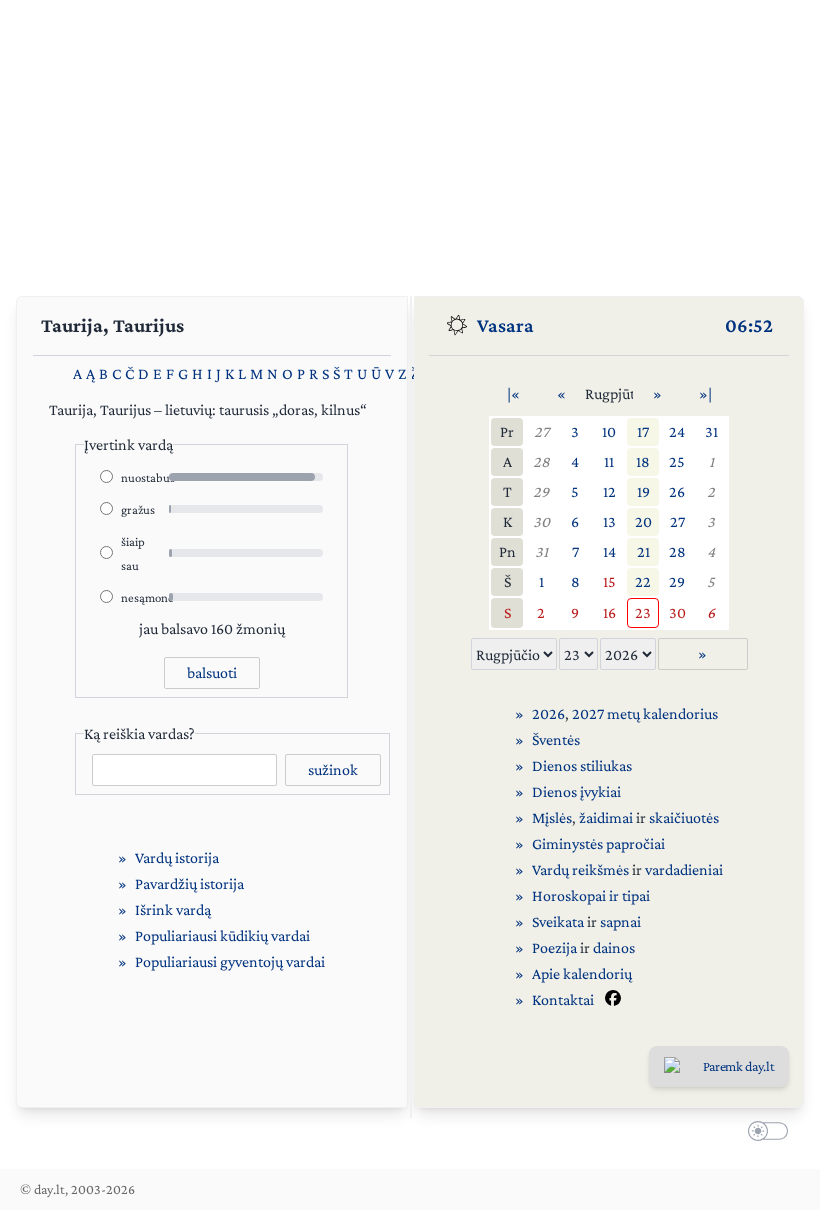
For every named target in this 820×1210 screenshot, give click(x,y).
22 (643, 581)
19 (643, 491)
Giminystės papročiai (598, 843)
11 (609, 461)
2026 (548, 713)
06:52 (749, 325)
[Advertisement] (410, 140)
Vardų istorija (177, 857)
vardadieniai (684, 869)
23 (643, 612)
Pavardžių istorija (189, 883)
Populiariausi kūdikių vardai (222, 935)
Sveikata (558, 921)
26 (677, 491)
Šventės (556, 739)
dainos (614, 947)
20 (643, 521)
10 (609, 431)
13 (609, 521)
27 (541, 431)
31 (711, 431)
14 (609, 551)
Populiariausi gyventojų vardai (230, 961)
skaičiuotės (684, 817)
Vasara (505, 325)
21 (643, 551)
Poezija (554, 947)
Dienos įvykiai (576, 791)
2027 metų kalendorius (645, 713)
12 (609, 491)
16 (609, 612)
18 (643, 461)
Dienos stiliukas (582, 765)
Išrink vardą (173, 909)
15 (609, 581)
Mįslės (552, 817)
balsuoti (212, 672)
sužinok (333, 769)
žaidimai (606, 817)
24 (677, 431)
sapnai (620, 921)
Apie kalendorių (582, 973)
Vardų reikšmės (580, 869)
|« (513, 393)
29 (541, 491)
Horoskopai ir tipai (591, 895)
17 (643, 431)
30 (541, 521)
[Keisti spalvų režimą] (764, 1134)
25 (677, 461)
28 (541, 461)
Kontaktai (563, 999)
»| (705, 393)
